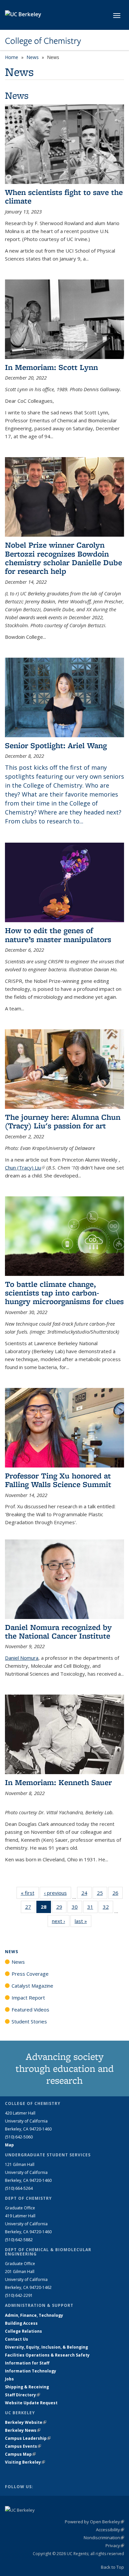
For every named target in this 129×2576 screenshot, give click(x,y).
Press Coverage (30, 1974)
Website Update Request (31, 2403)
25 (102, 1894)
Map (9, 2145)
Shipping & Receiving (27, 2387)
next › (61, 1921)
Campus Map (20, 2454)
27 (30, 1908)
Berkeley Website (26, 2422)
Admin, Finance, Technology (34, 2315)
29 (61, 1908)
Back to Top (112, 2567)
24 (86, 1894)
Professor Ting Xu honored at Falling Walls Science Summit (58, 1480)
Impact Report (28, 1998)
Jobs (9, 2379)
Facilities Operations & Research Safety (47, 2355)
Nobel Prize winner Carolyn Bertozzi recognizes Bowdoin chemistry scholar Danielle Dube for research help (64, 558)
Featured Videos (30, 2009)
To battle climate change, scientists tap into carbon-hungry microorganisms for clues (64, 1293)
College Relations (23, 2331)
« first (30, 1893)
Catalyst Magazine (32, 1986)
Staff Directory (22, 2395)
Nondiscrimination (104, 2538)
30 (77, 1908)
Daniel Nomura (22, 1658)
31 (92, 1908)
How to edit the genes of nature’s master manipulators (58, 935)
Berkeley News (23, 2430)
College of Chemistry (43, 41)
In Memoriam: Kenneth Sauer (58, 1782)
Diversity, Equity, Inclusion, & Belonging (46, 2347)
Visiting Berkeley (25, 2462)
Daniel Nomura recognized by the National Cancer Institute (58, 1631)
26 (118, 1894)
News (33, 57)
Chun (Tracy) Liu (25, 1168)
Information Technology (31, 2371)
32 (108, 1908)
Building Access (21, 2323)
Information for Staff (27, 2363)
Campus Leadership (28, 2438)
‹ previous (58, 1893)
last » (83, 1921)
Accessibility (110, 2530)
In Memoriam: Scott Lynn (51, 367)
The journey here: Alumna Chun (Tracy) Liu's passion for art (63, 1121)
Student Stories (29, 2021)
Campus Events (23, 2446)
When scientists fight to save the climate (64, 196)
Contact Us (17, 2339)
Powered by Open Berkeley (94, 2522)
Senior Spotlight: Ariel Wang (56, 745)
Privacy (115, 2546)
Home (12, 57)
